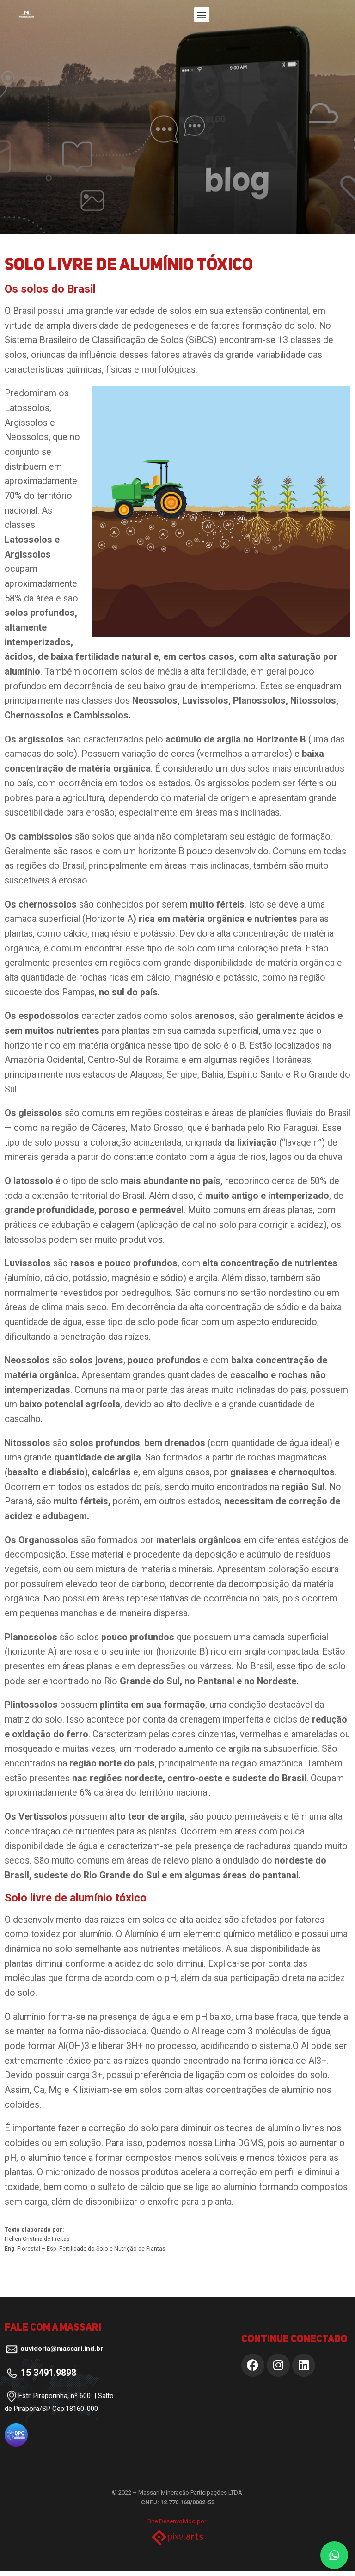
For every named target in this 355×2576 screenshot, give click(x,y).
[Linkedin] (304, 2365)
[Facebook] (253, 2365)
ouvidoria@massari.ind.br (62, 2349)
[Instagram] (278, 2365)
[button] (202, 15)
